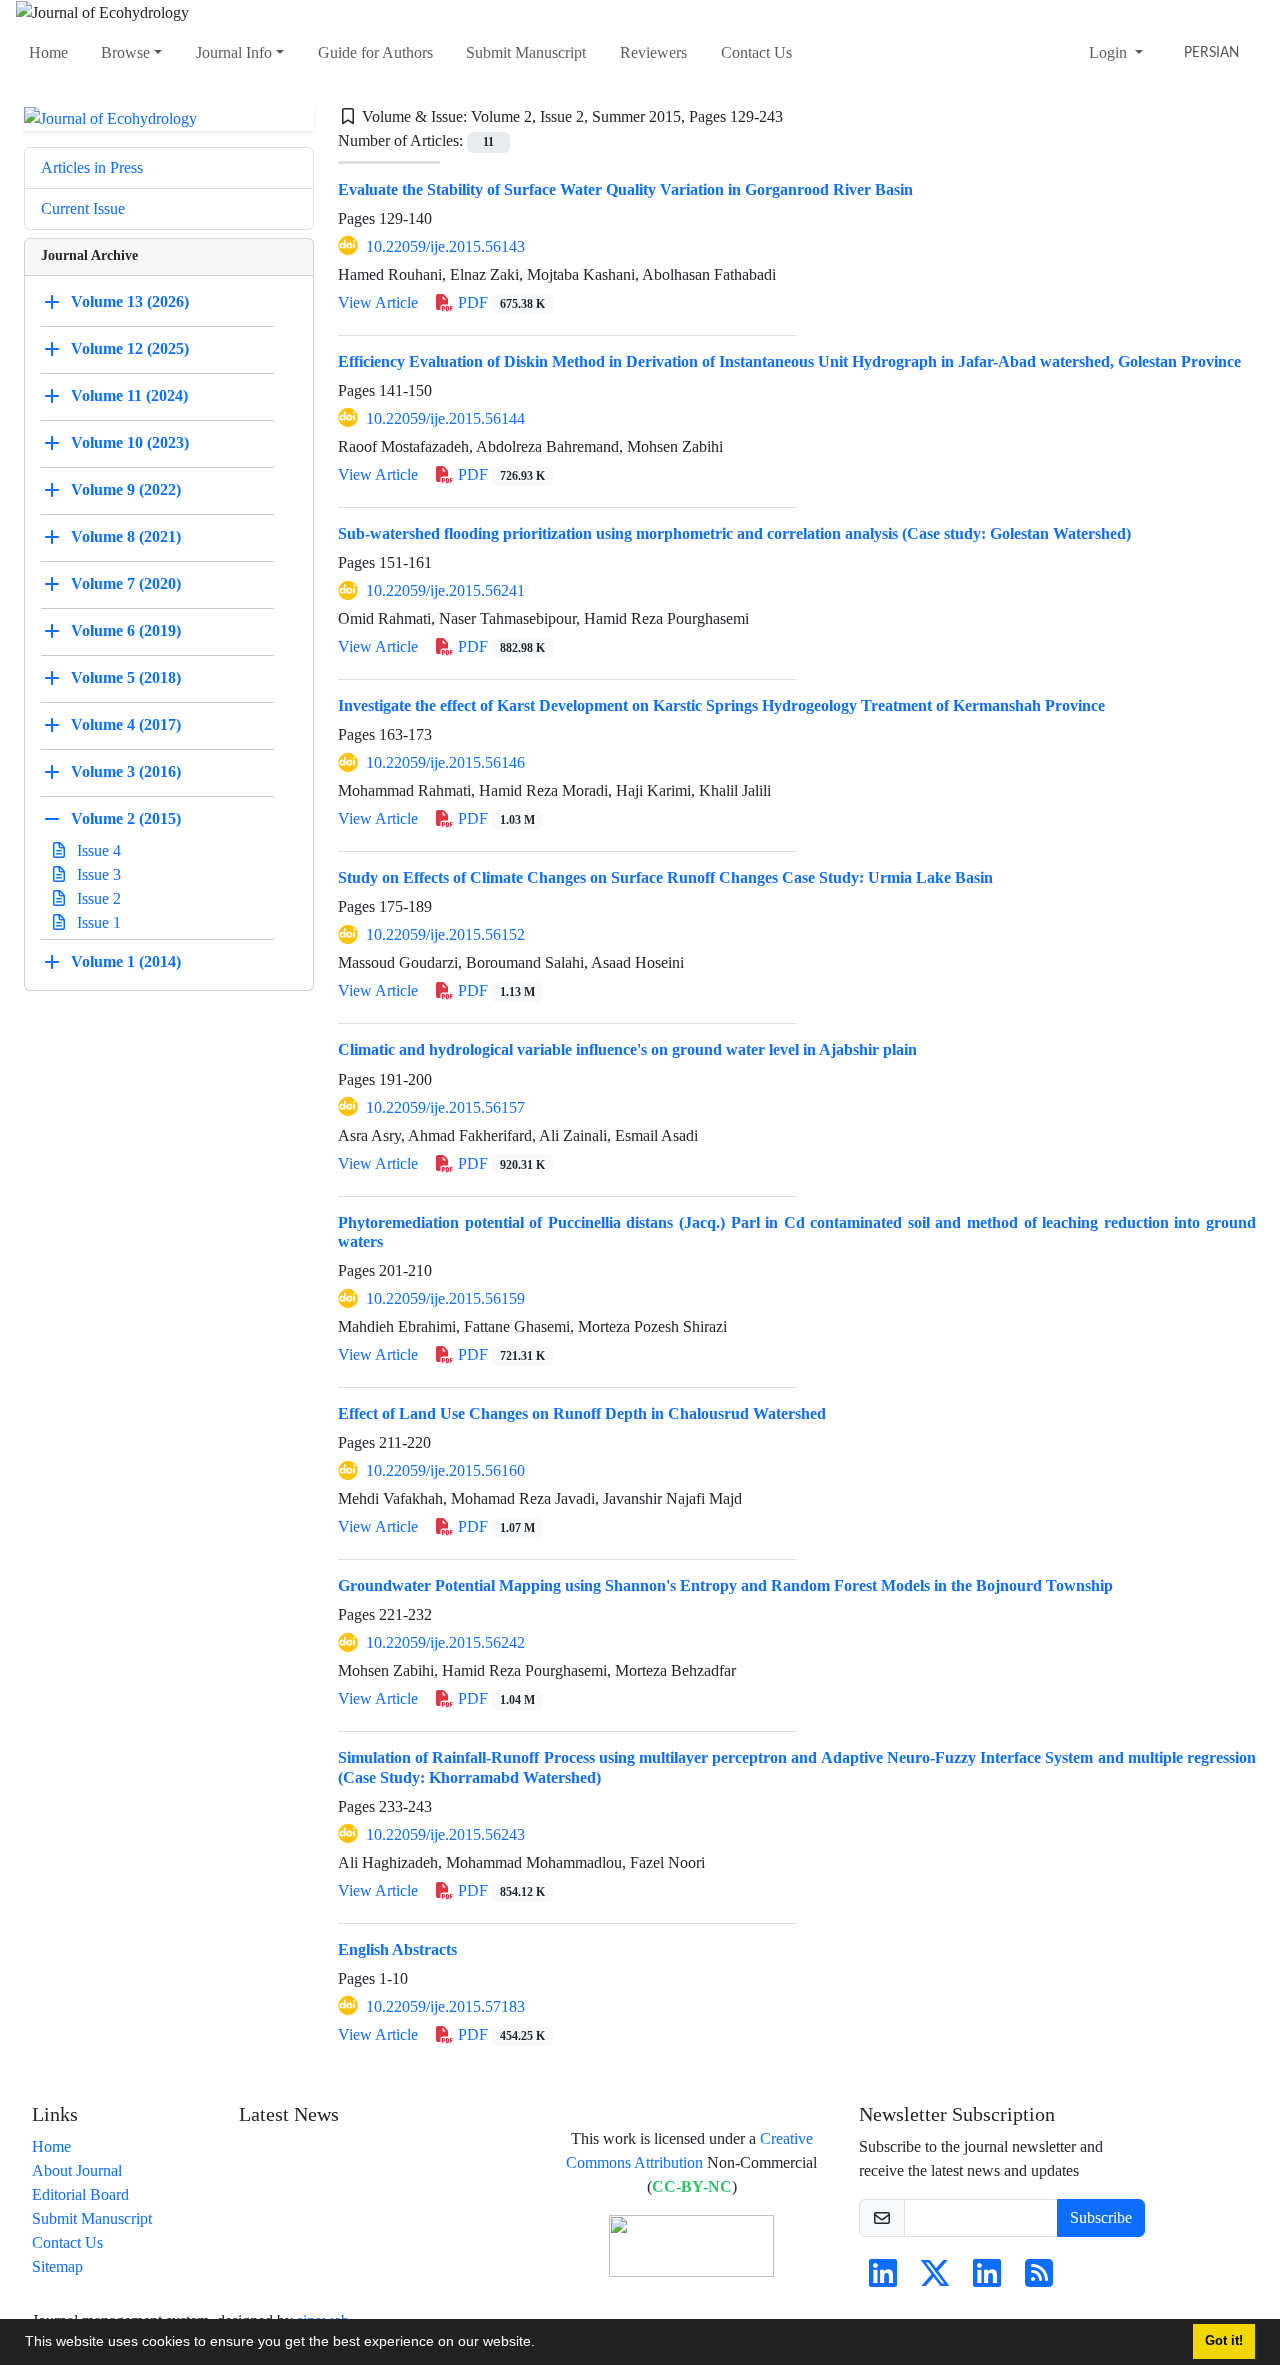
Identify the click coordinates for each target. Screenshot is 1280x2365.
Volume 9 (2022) (126, 489)
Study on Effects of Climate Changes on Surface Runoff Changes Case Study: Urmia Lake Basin (665, 877)
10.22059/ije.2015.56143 (445, 246)
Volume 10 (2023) (130, 442)
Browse (125, 52)
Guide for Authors (375, 52)
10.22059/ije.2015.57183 (445, 2006)
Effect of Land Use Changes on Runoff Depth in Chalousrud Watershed (582, 1413)
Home (48, 52)
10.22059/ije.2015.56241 (445, 590)
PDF (499, 302)
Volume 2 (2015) (126, 818)
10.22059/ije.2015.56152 (445, 934)
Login (1110, 52)
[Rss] (1039, 2279)
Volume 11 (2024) (129, 395)
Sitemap (57, 2266)
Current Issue (83, 208)
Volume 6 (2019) (126, 630)
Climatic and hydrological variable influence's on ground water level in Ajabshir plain (627, 1049)
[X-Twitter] (935, 2279)
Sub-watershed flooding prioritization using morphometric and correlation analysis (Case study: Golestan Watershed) (734, 533)
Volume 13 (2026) (130, 301)
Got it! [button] (1224, 2341)
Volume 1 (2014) (126, 961)
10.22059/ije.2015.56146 (445, 762)
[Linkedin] (883, 2279)
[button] (542, 2344)
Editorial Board (80, 2194)
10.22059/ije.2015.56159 (445, 1298)
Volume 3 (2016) (126, 771)
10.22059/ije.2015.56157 (445, 1107)
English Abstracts (397, 1949)
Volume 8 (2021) (126, 536)
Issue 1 (97, 922)
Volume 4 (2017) (126, 724)
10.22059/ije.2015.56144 (445, 418)
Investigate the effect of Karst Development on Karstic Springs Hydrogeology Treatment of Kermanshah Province (721, 705)
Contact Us (756, 52)
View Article (378, 302)
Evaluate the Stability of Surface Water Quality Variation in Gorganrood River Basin (625, 189)
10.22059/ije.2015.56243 (445, 1834)
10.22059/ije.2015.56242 (445, 1642)
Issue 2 (97, 898)
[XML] (799, 116)
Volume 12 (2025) (130, 348)
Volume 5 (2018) (126, 677)
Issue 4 (97, 850)
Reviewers (653, 52)
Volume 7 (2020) (126, 583)
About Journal (77, 2170)
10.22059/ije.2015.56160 (445, 1470)
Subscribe (1101, 2217)
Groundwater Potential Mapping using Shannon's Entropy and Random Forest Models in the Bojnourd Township (725, 1585)
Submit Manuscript (526, 52)
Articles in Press (92, 167)
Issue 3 (97, 874)
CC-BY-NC (692, 2186)
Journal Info (234, 52)
